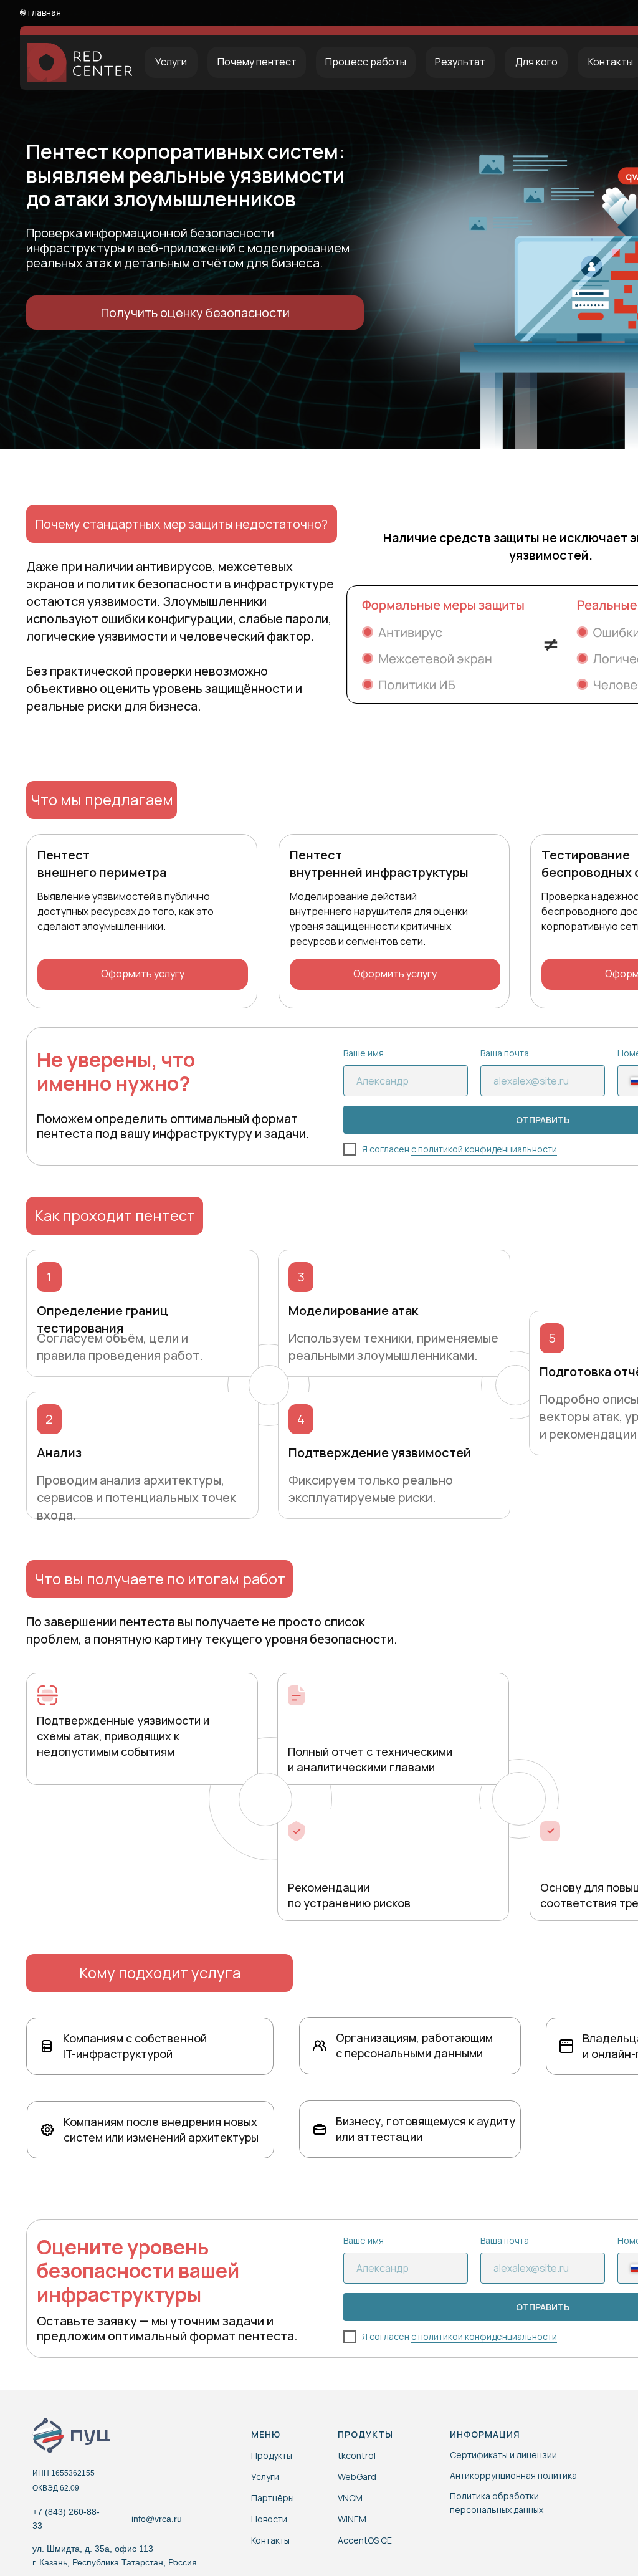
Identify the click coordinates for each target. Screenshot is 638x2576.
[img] (48, 2435)
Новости (269, 2519)
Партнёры (273, 2498)
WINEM (352, 2519)
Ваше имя (364, 1053)
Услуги (265, 2477)
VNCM (350, 2498)
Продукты (272, 2455)
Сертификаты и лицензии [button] (503, 2455)
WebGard (357, 2477)
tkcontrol (357, 2455)
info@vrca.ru (157, 2519)
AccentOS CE (365, 2540)
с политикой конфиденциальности (484, 1149)
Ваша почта (505, 1053)
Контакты (270, 2540)
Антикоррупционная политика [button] (513, 2475)
